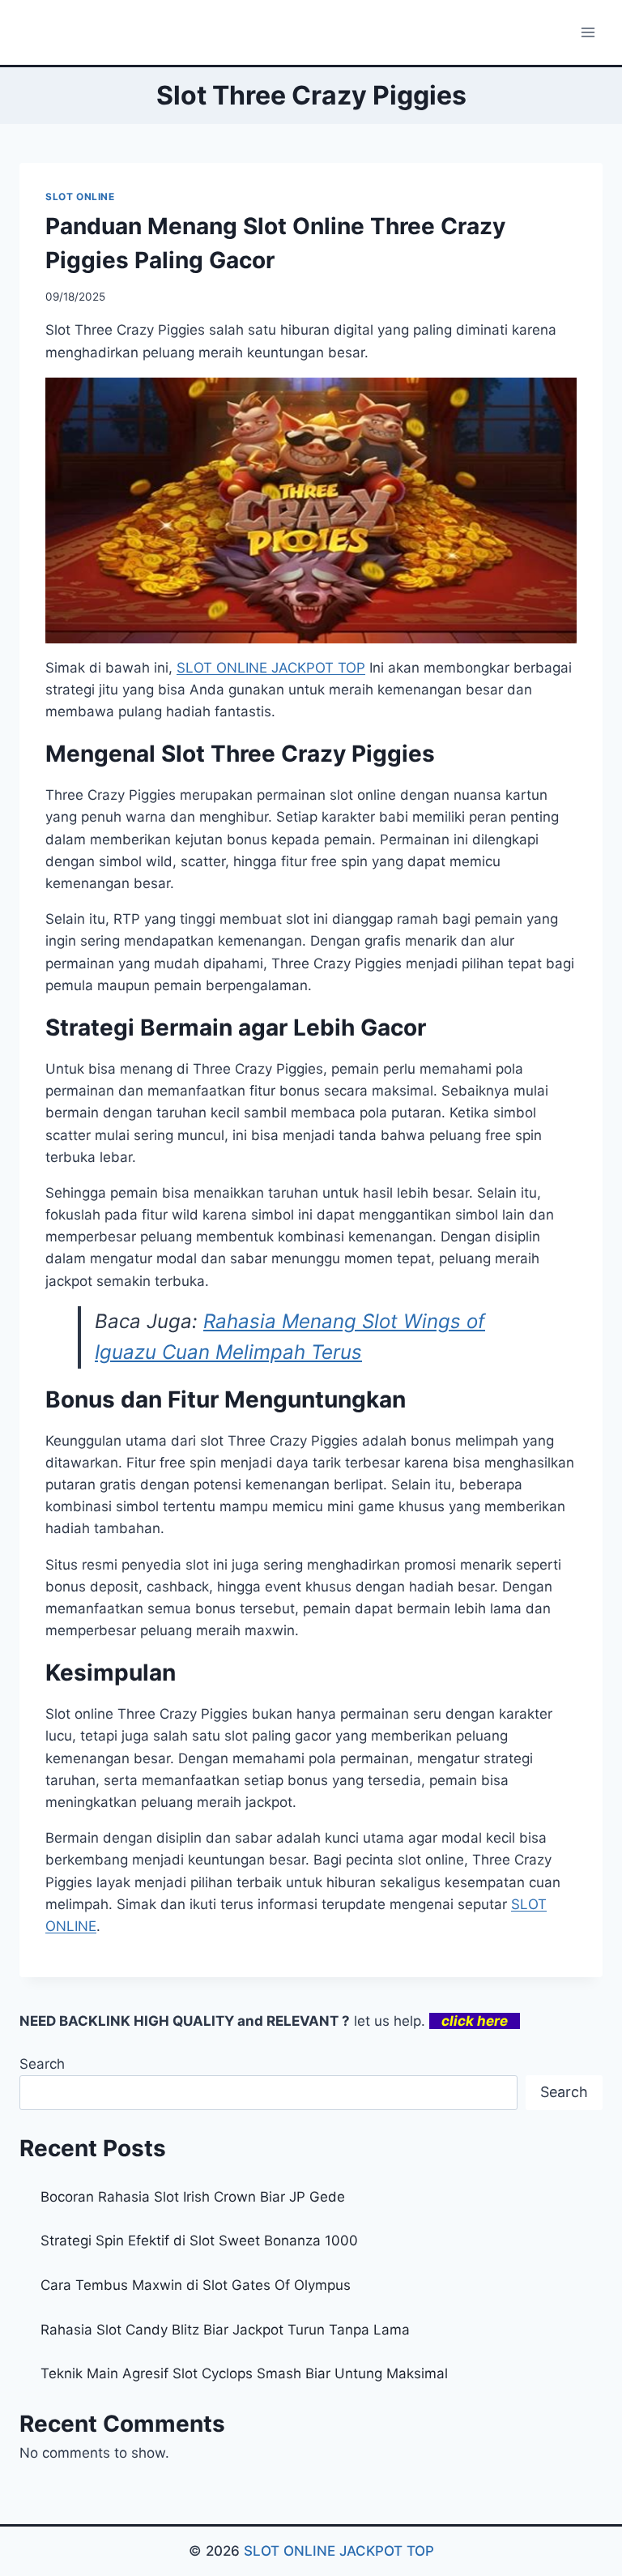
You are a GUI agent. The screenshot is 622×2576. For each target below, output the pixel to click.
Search (42, 2064)
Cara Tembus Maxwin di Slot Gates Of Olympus (196, 2285)
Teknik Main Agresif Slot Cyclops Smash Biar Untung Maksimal (244, 2373)
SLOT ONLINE (80, 197)
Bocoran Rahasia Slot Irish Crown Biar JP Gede (193, 2197)
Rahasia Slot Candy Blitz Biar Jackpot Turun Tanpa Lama (225, 2330)
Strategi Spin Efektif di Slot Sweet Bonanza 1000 (199, 2241)
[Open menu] (588, 32)
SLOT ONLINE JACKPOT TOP (271, 668)
